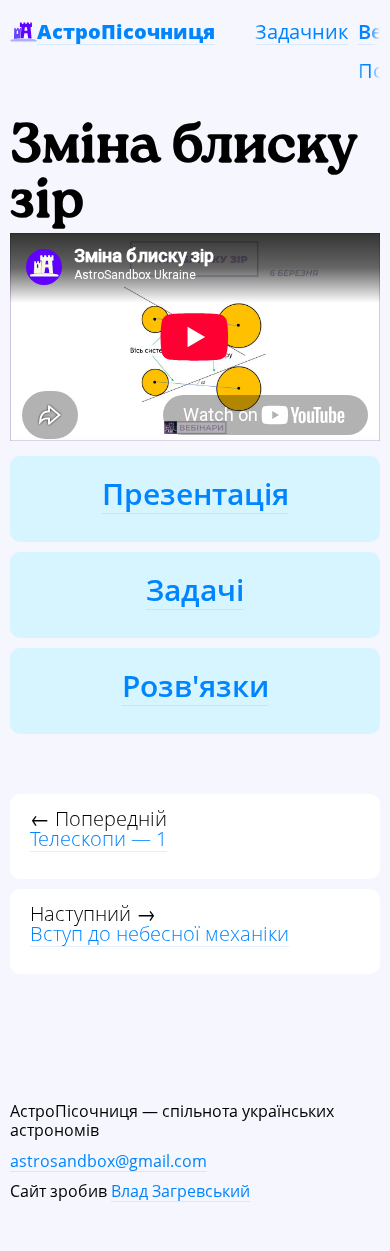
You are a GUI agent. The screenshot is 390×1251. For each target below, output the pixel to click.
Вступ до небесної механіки (159, 933)
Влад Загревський (180, 1191)
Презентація (195, 493)
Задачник (301, 31)
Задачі (195, 589)
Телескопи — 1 (98, 838)
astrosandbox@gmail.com (108, 1161)
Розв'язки (195, 685)
